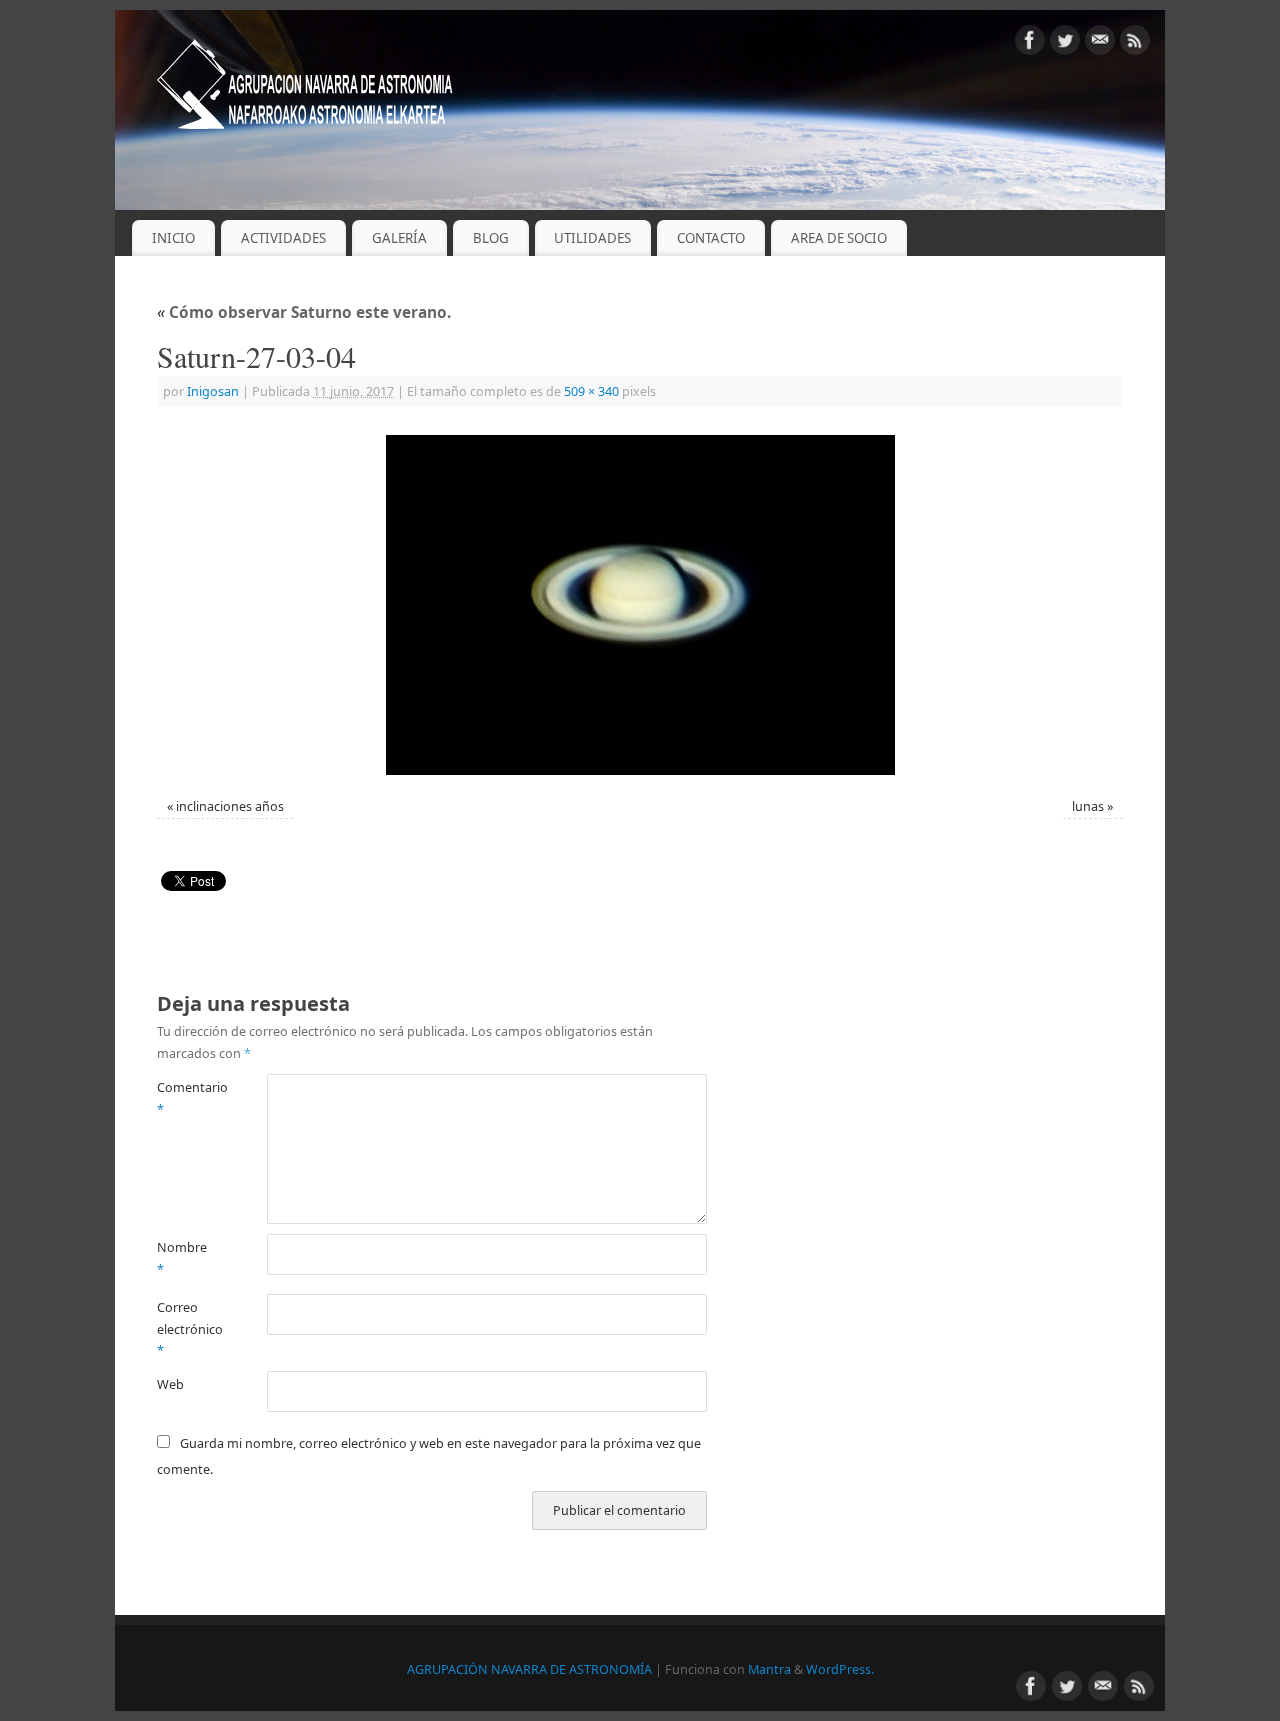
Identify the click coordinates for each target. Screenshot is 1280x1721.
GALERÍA (399, 238)
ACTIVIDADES (283, 238)
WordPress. (840, 1669)
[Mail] (1100, 43)
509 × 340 (591, 391)
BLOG (491, 238)
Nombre (182, 1258)
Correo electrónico (184, 1329)
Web (170, 1384)
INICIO (173, 238)
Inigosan (213, 391)
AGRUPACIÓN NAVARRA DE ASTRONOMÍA (529, 1669)
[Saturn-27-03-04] (640, 605)
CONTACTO (711, 238)
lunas (1088, 806)
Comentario (184, 1098)
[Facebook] (1030, 43)
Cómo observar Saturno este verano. (304, 312)
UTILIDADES (592, 238)
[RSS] (1135, 43)
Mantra (769, 1669)
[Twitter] (1065, 43)
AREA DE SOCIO (839, 238)
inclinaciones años (230, 806)
